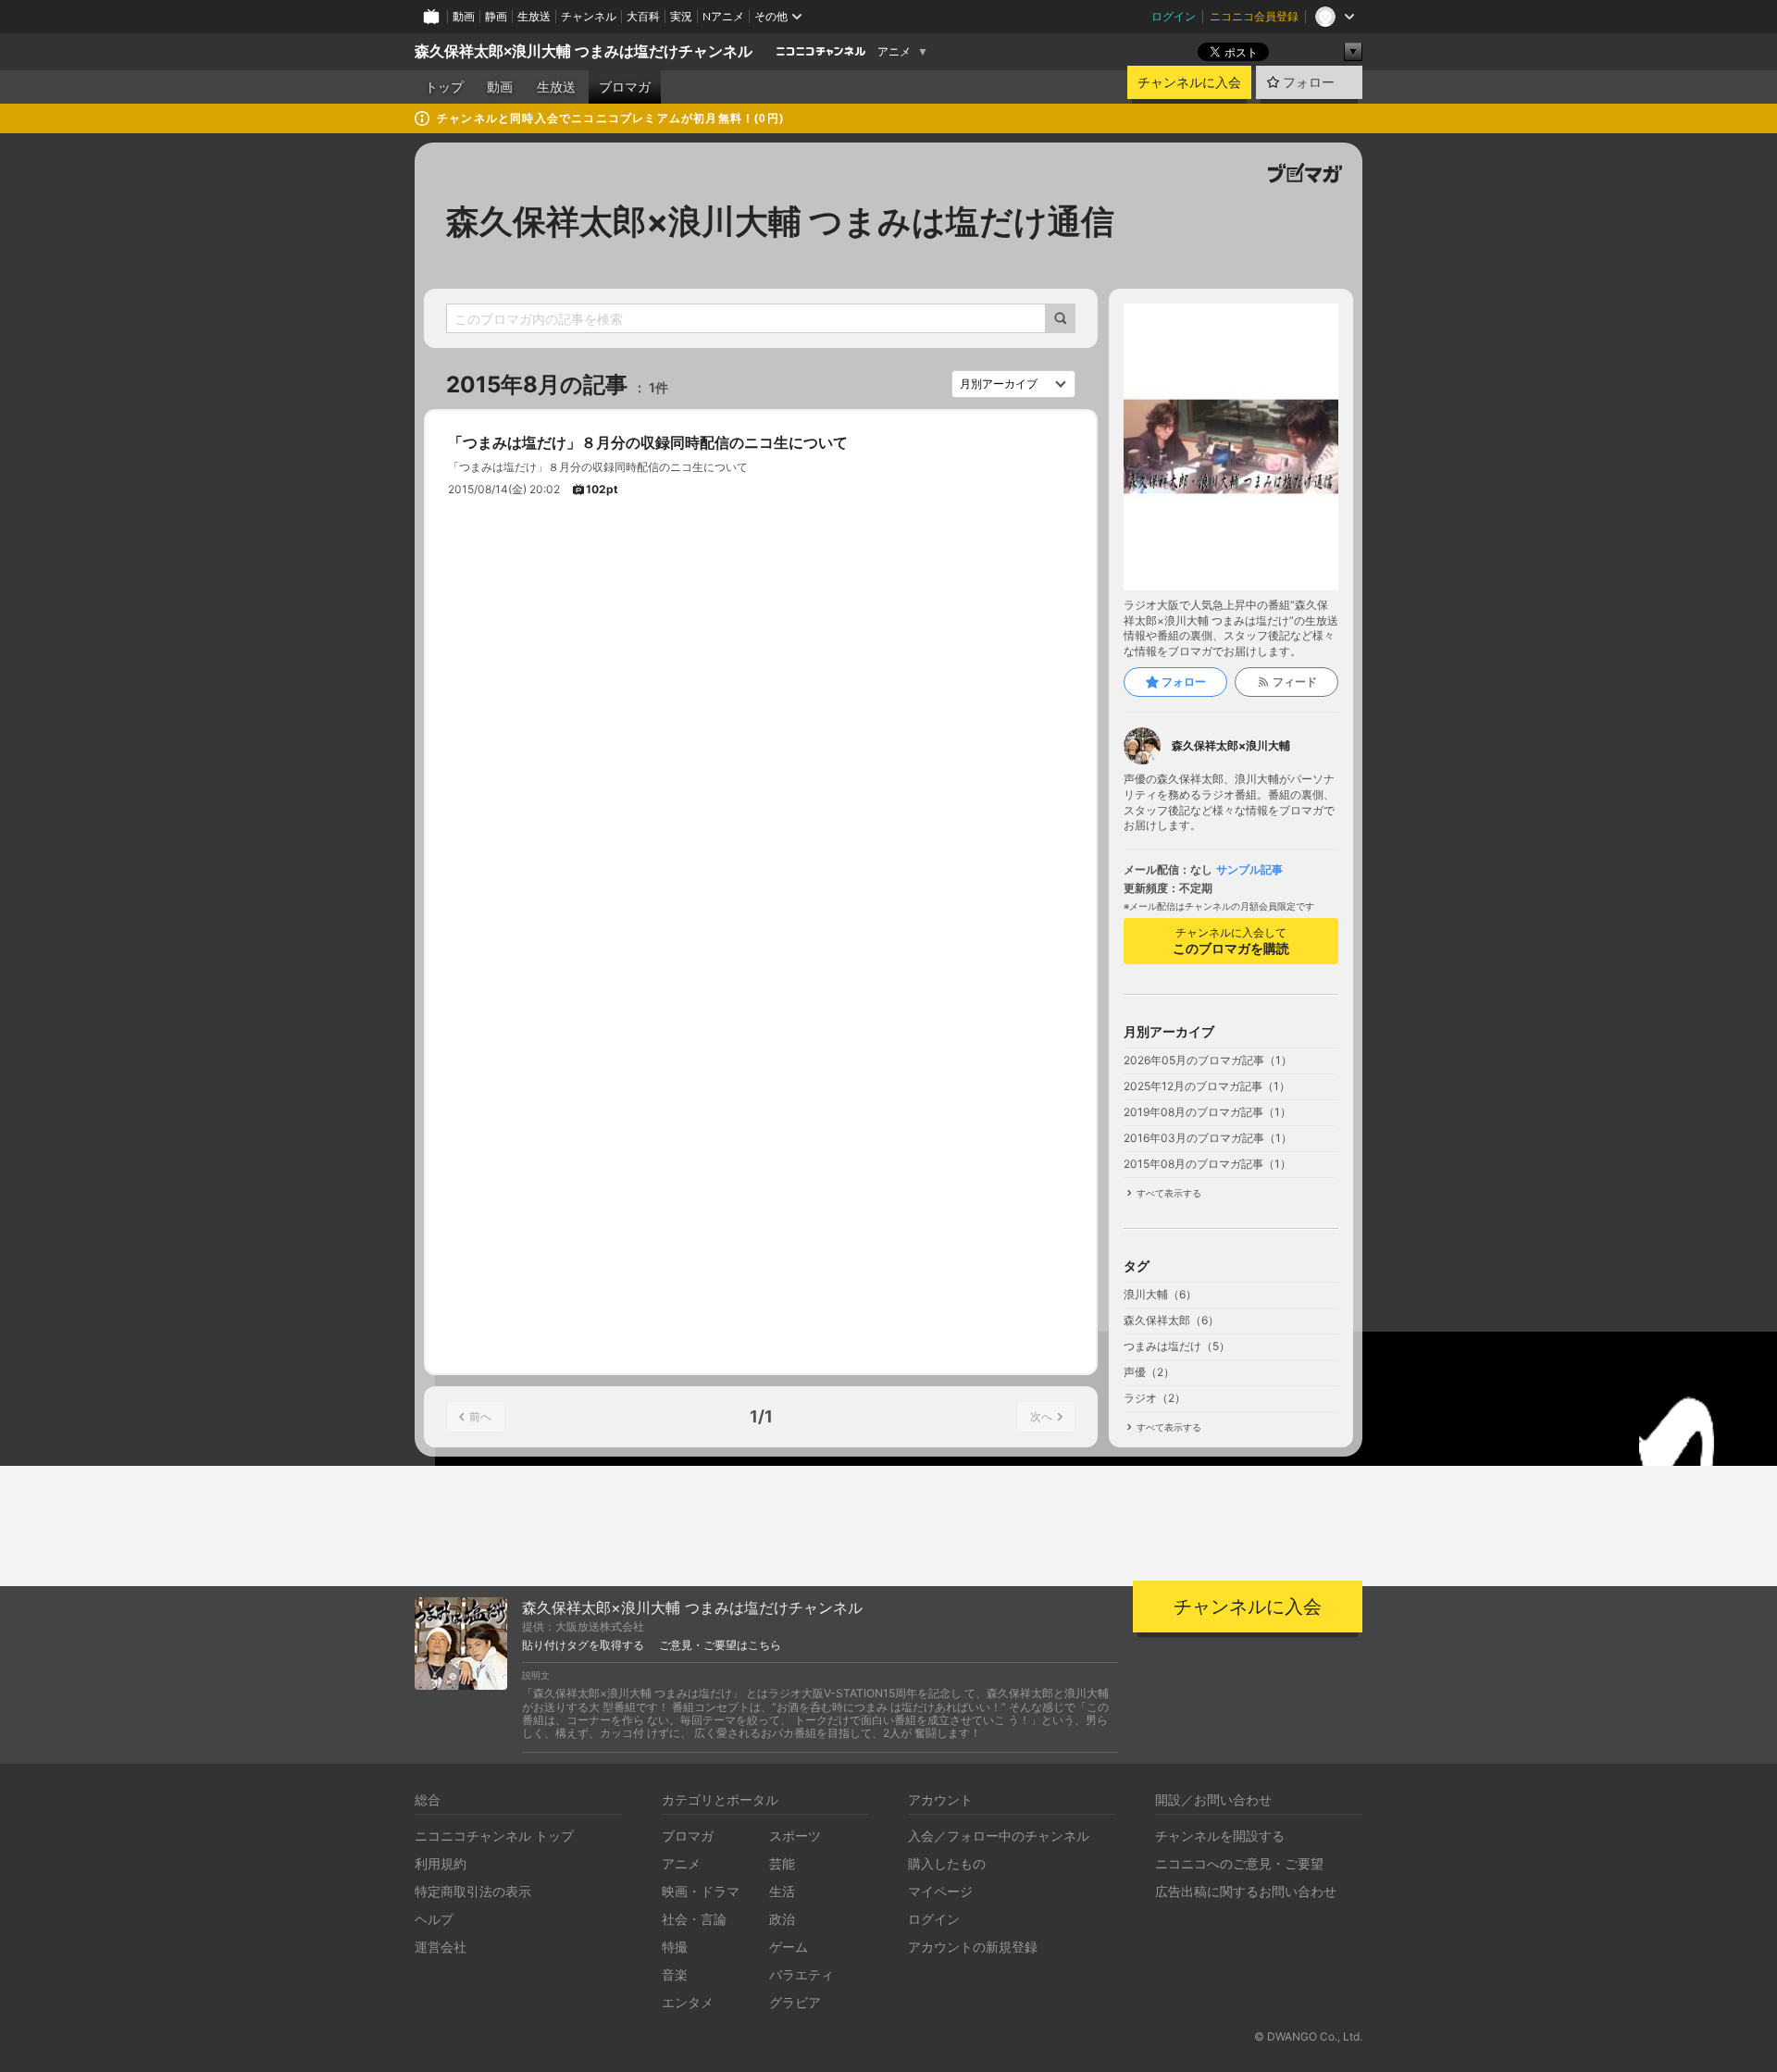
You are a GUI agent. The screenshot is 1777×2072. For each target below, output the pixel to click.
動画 (464, 16)
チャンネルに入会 (1189, 82)
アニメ (894, 52)
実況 (681, 16)
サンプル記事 (1249, 870)
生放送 (534, 16)
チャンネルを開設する (1220, 1836)
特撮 (675, 1947)
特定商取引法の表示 (473, 1891)
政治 (782, 1919)
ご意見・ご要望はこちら (720, 1645)
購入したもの (947, 1863)
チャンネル (589, 16)
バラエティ (802, 1974)
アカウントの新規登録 (973, 1947)
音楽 (675, 1974)
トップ (444, 87)
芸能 (782, 1863)
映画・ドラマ (701, 1891)
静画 (496, 16)
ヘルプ (434, 1919)
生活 (782, 1891)
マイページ (940, 1891)
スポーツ (795, 1836)
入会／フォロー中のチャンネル (999, 1836)
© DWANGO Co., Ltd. (1308, 2036)
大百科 (643, 16)
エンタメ (688, 2002)
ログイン (1174, 16)
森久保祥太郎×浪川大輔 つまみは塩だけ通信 (780, 221)
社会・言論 (694, 1919)
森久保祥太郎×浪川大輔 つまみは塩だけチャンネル (584, 51)
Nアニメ (723, 16)
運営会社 (441, 1947)
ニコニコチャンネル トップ (494, 1836)
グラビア (795, 2002)
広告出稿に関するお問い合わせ (1246, 1891)
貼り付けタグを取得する (583, 1645)
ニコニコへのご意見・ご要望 (1239, 1863)
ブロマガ (625, 87)
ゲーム (789, 1947)
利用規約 (441, 1863)
